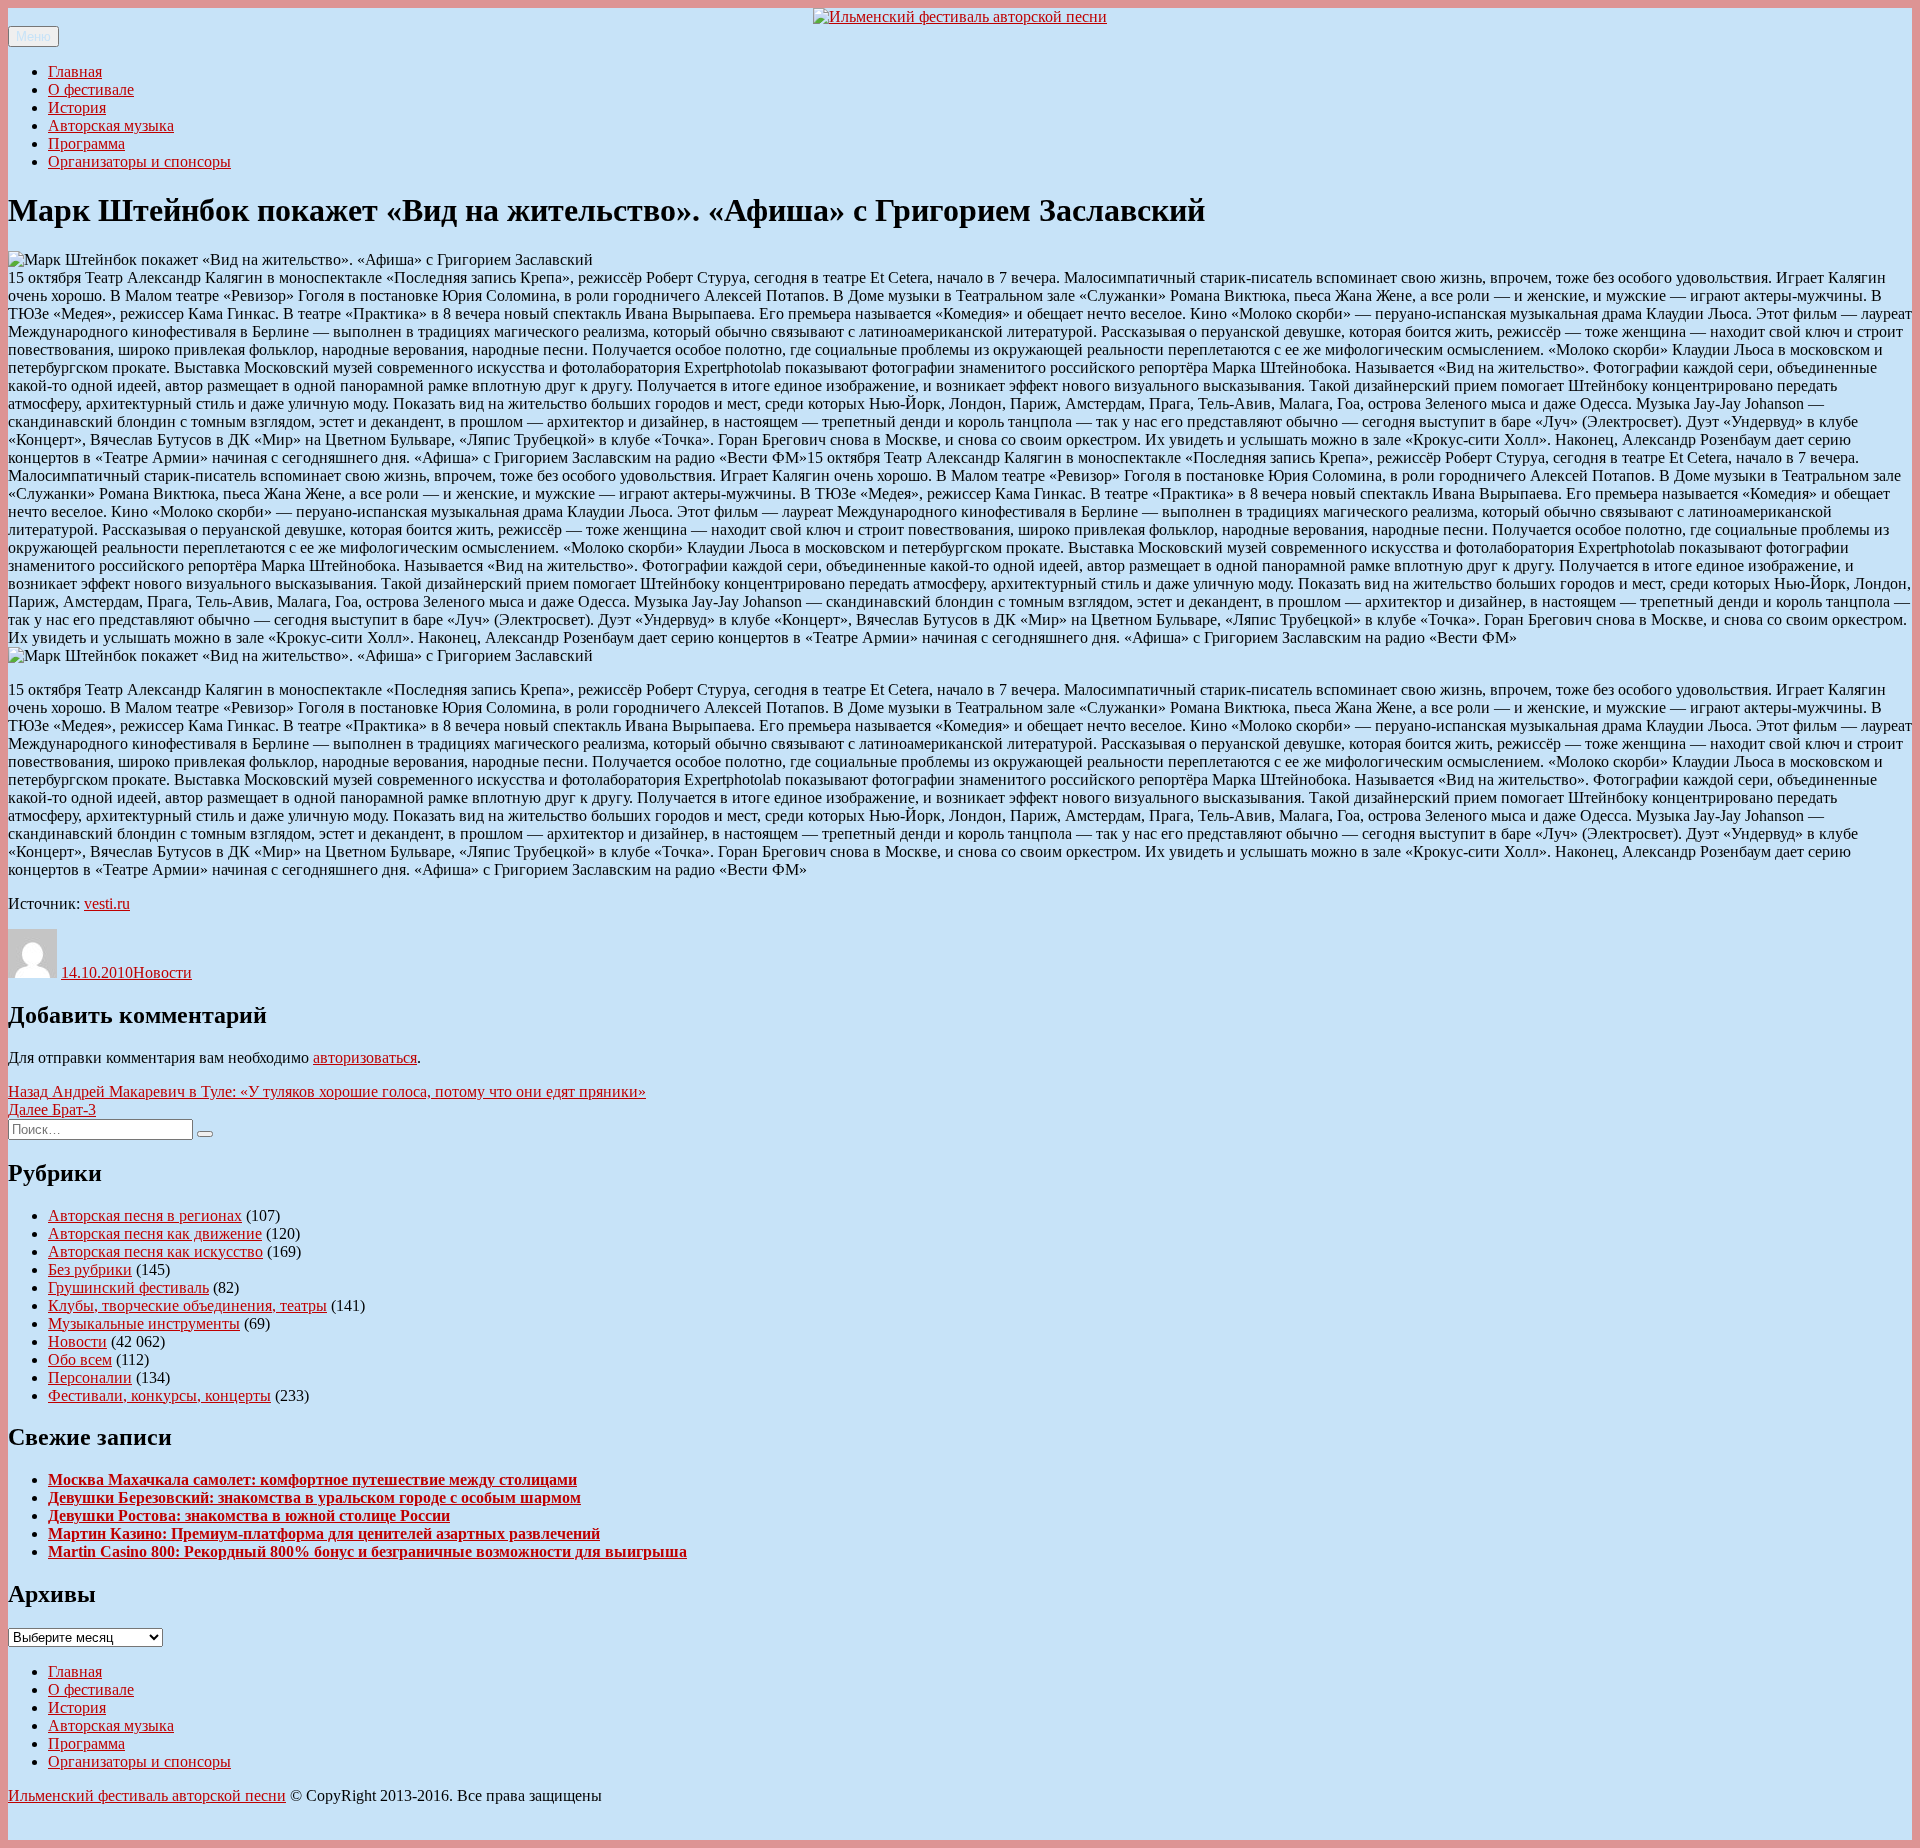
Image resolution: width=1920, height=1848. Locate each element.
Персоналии (90, 1377)
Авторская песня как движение (155, 1233)
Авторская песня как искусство (155, 1251)
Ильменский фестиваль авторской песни (147, 1795)
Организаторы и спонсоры (139, 161)
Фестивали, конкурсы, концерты (159, 1395)
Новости (162, 972)
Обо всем (80, 1359)
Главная (75, 71)
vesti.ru (107, 903)
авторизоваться (365, 1057)
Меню (33, 36)
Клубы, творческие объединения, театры (187, 1305)
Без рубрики (90, 1269)
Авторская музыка (111, 125)
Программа (86, 143)
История (77, 107)
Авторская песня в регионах (145, 1215)
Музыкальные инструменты (144, 1323)
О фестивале (91, 89)
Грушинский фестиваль (128, 1287)
